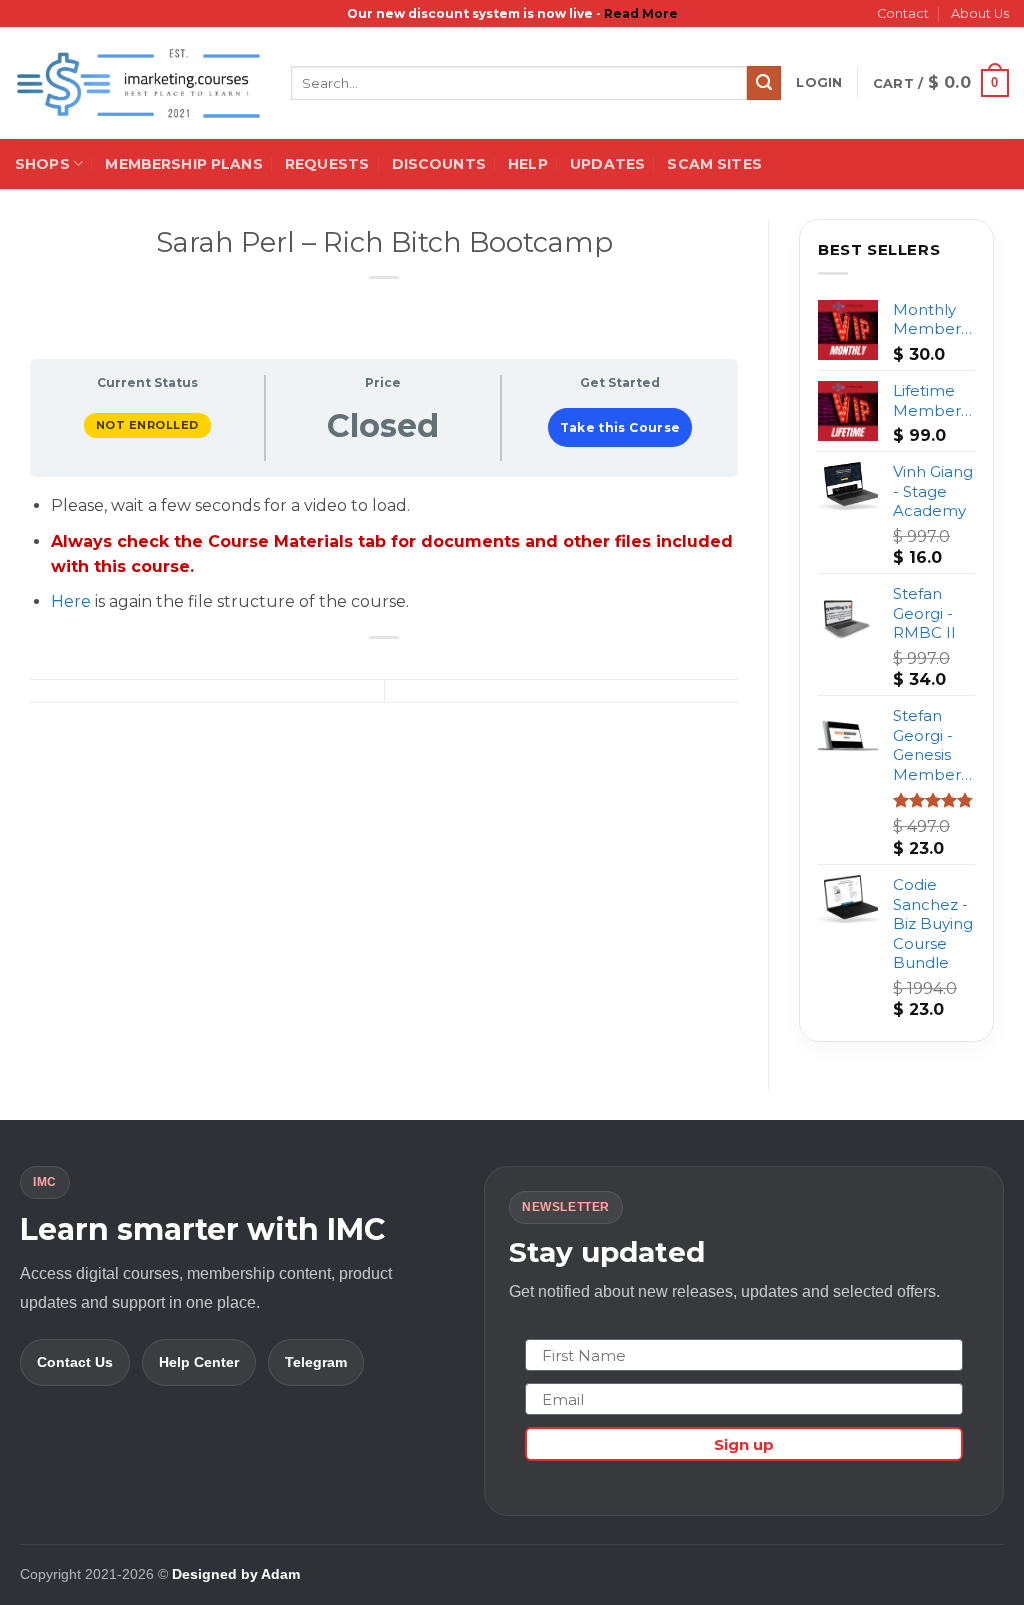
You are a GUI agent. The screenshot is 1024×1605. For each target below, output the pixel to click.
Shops (42, 164)
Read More (641, 13)
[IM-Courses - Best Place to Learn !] (138, 83)
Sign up (744, 1444)
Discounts (439, 164)
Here (71, 601)
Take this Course (620, 427)
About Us (980, 13)
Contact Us (75, 1362)
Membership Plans (183, 164)
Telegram (316, 1362)
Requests (327, 164)
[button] (819, 83)
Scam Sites (714, 164)
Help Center (199, 1362)
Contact (903, 13)
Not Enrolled (147, 425)
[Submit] (764, 83)
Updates (607, 164)
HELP (528, 164)
